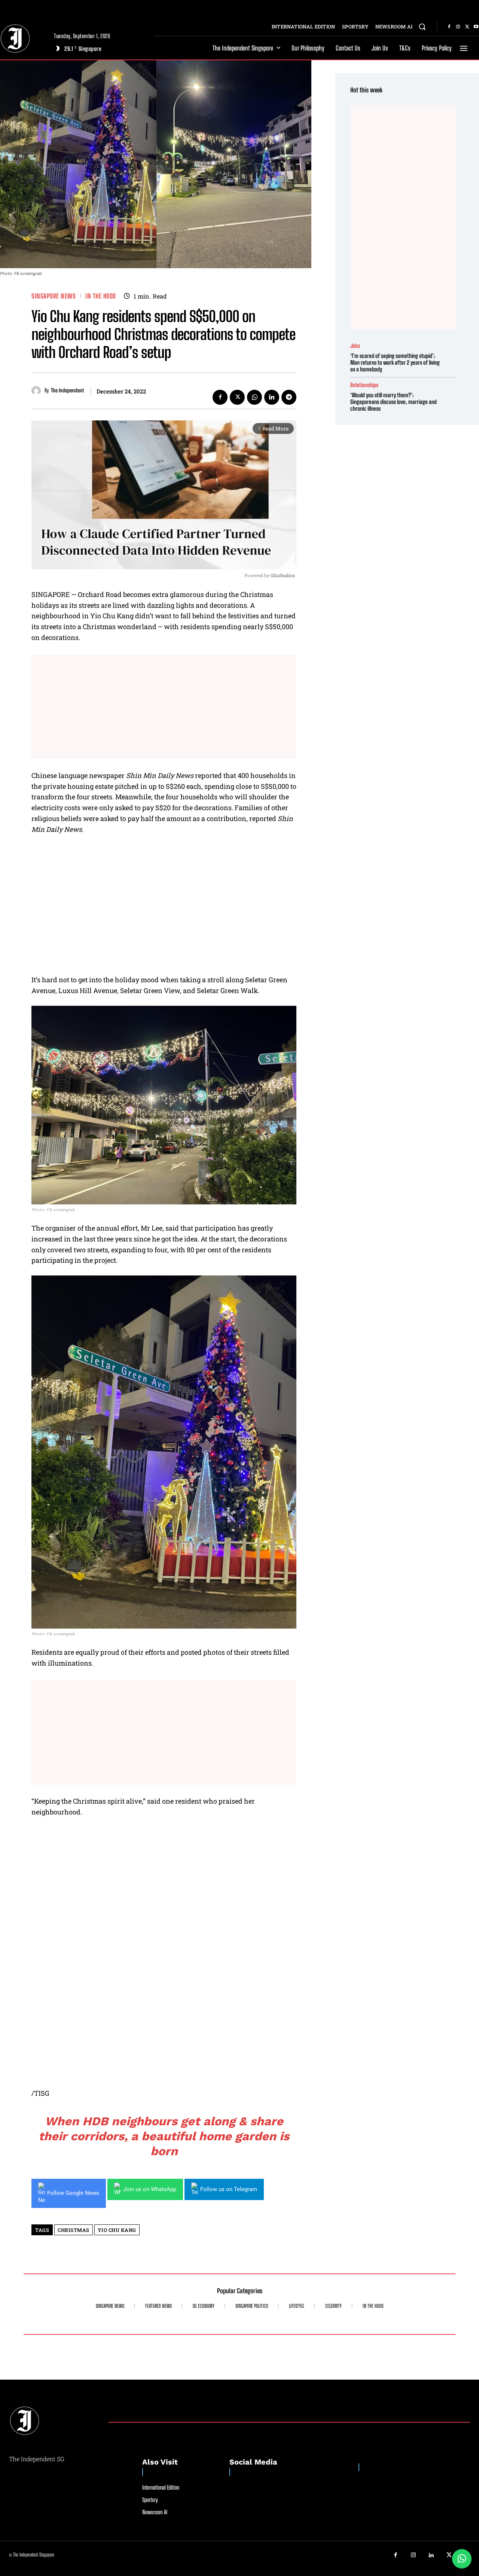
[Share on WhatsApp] (462, 2559)
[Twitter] (467, 27)
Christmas (74, 2230)
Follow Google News (73, 2193)
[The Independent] (38, 391)
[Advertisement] (164, 707)
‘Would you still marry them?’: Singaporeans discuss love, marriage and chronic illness (393, 402)
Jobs (355, 346)
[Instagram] (458, 27)
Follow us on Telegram (229, 2189)
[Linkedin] (272, 397)
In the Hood (101, 296)
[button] (422, 27)
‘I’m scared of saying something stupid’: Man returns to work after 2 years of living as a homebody (395, 362)
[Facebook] (449, 27)
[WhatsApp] (254, 397)
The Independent (67, 390)
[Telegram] (289, 397)
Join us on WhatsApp (150, 2189)
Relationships (364, 385)
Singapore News (54, 296)
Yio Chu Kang (117, 2230)
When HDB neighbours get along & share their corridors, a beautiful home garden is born (164, 2136)
